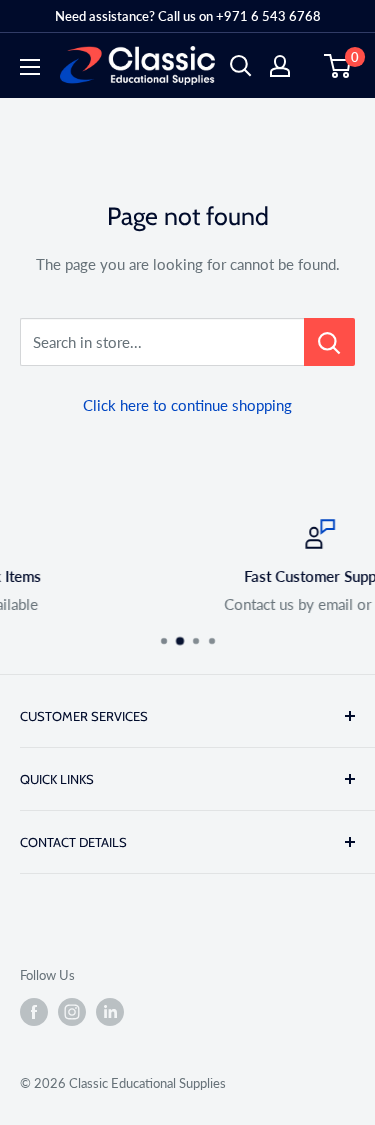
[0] (338, 66)
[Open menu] (30, 67)
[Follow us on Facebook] (34, 1012)
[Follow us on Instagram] (72, 1012)
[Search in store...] (329, 342)
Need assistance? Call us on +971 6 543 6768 (188, 16)
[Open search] (241, 66)
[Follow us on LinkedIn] (110, 1012)
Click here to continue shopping (187, 405)
